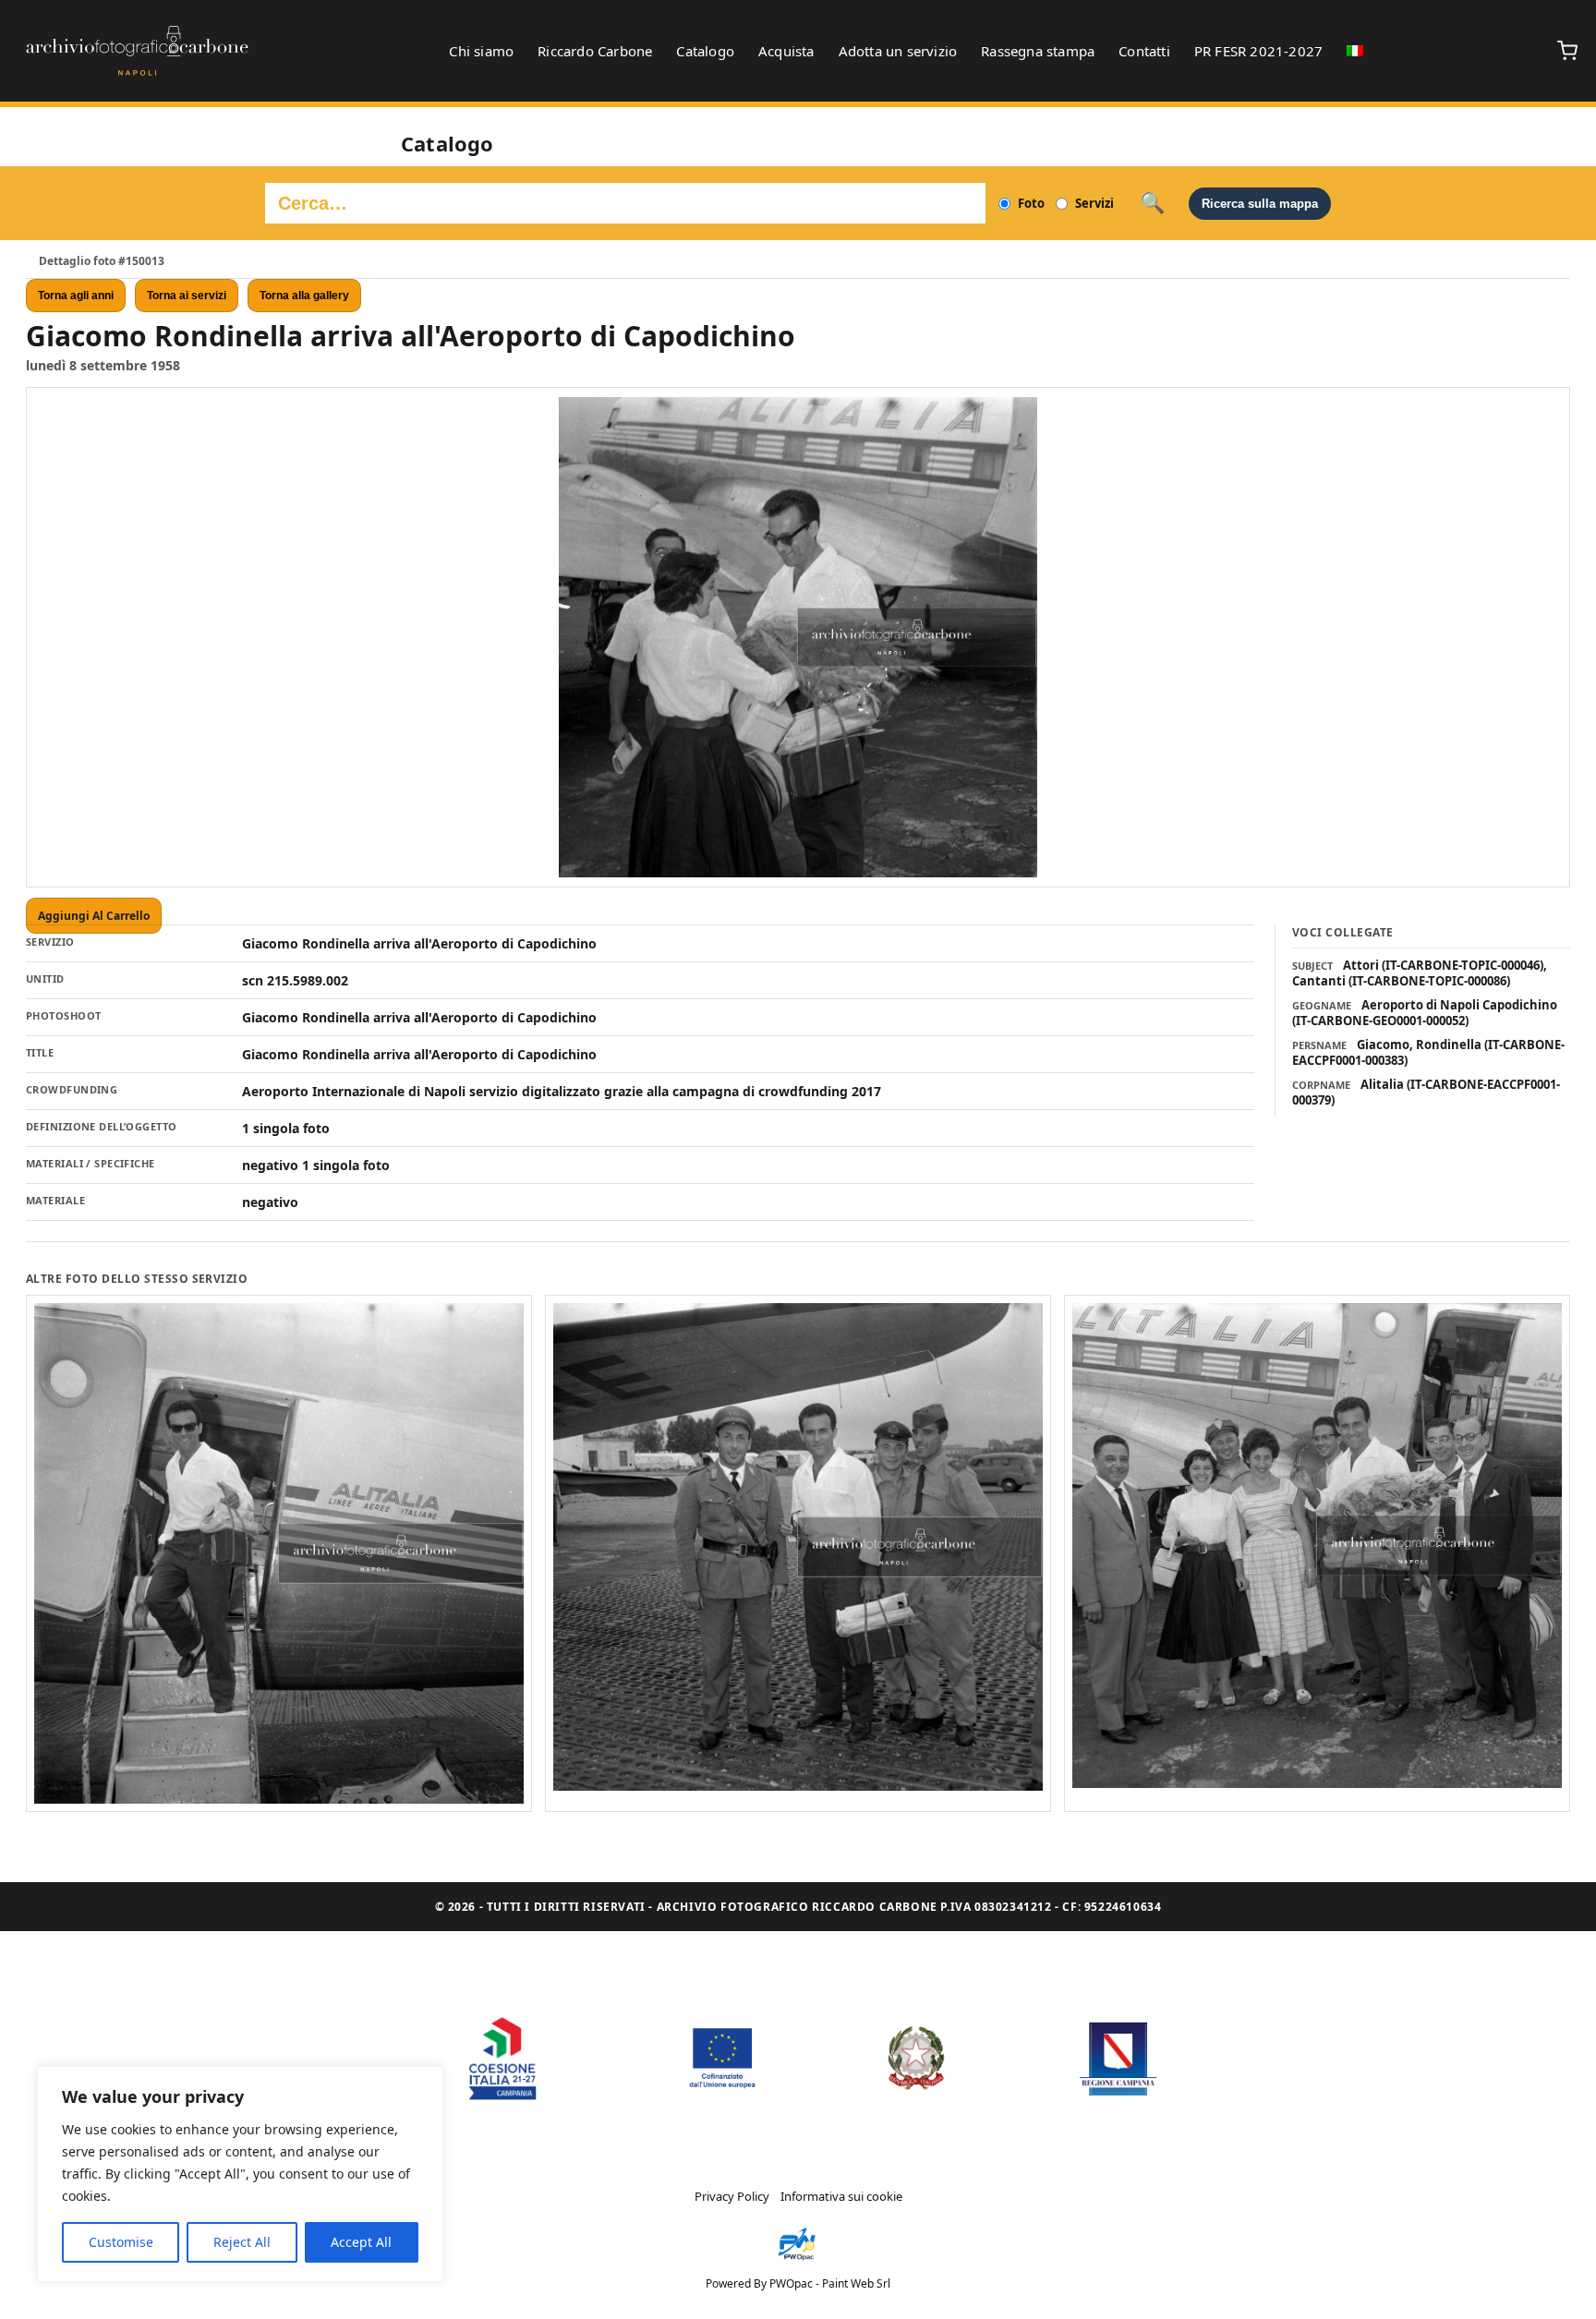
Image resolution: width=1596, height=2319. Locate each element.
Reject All (242, 2242)
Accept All (361, 2242)
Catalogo (705, 51)
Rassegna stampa (1038, 51)
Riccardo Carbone (595, 51)
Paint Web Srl (856, 2283)
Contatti (1144, 51)
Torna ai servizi (187, 296)
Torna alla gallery (304, 296)
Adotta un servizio (898, 51)
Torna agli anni (76, 296)
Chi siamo (481, 51)
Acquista (786, 51)
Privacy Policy (732, 2196)
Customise (121, 2242)
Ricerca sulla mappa (1260, 204)
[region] (240, 2174)
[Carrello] (1567, 51)
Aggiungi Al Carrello (94, 916)
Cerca (1152, 203)
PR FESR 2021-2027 (1258, 51)
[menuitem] (1355, 51)
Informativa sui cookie (841, 2196)
